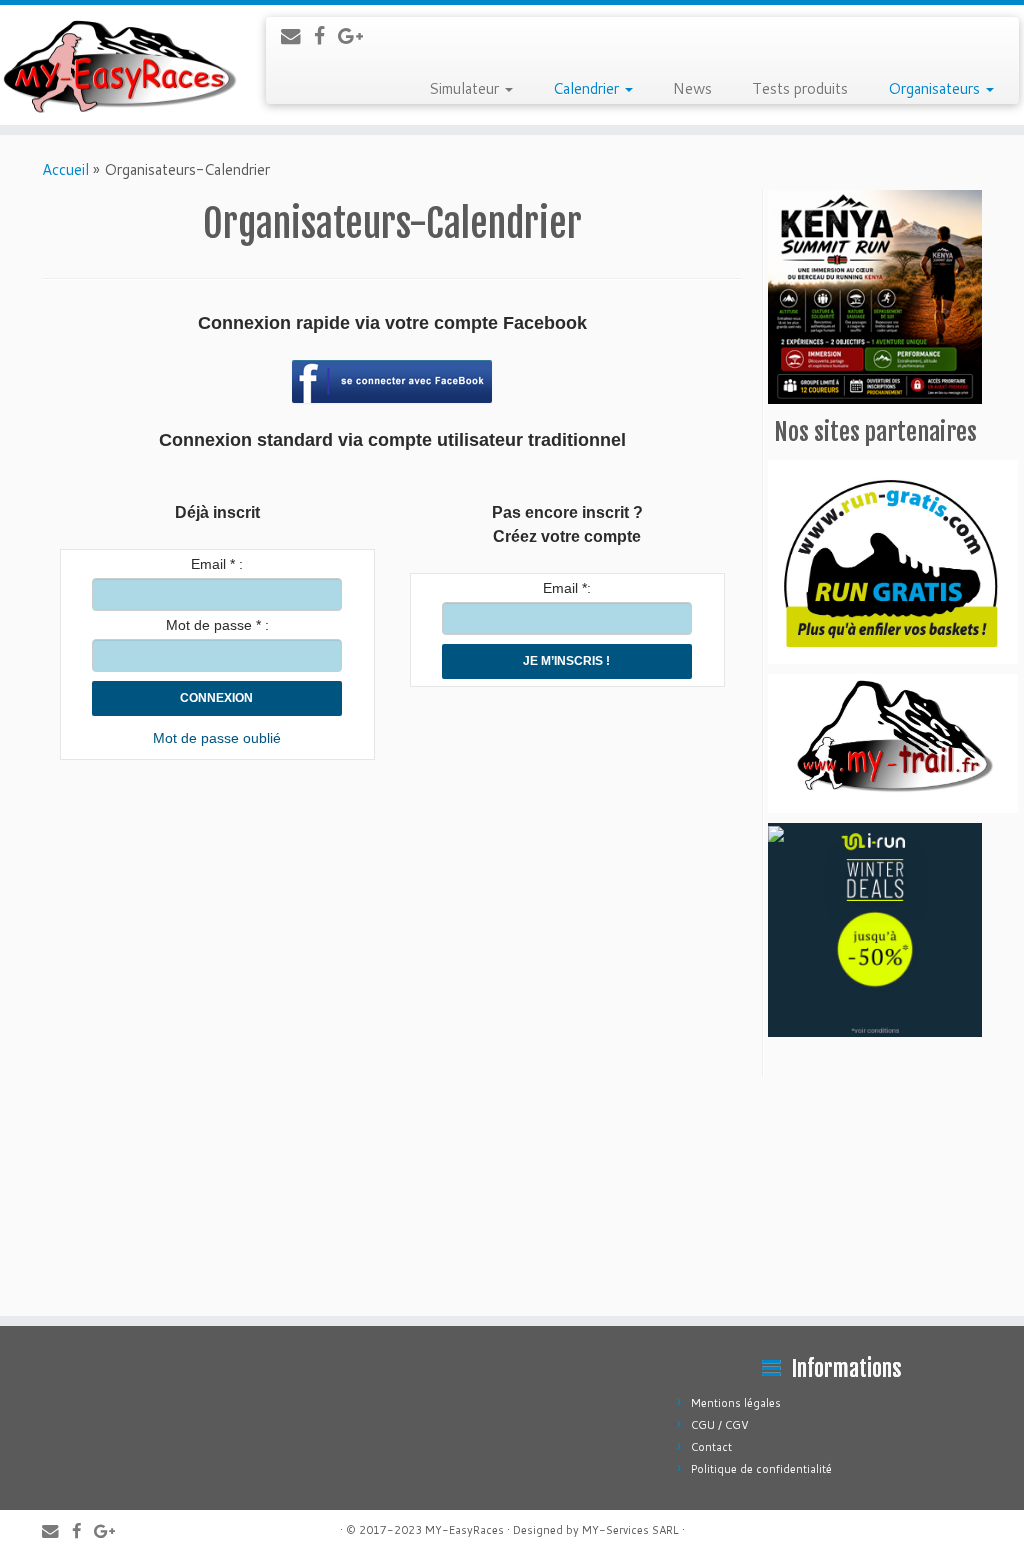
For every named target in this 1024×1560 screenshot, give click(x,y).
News (692, 88)
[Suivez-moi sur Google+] (357, 35)
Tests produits (800, 88)
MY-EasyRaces (464, 1530)
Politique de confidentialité (761, 1469)
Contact (711, 1447)
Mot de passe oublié (217, 738)
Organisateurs (936, 88)
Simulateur (466, 88)
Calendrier (588, 88)
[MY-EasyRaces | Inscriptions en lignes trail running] (120, 65)
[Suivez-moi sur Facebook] (326, 35)
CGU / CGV (720, 1425)
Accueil (65, 169)
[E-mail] (297, 35)
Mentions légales (736, 1403)
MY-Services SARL (630, 1530)
